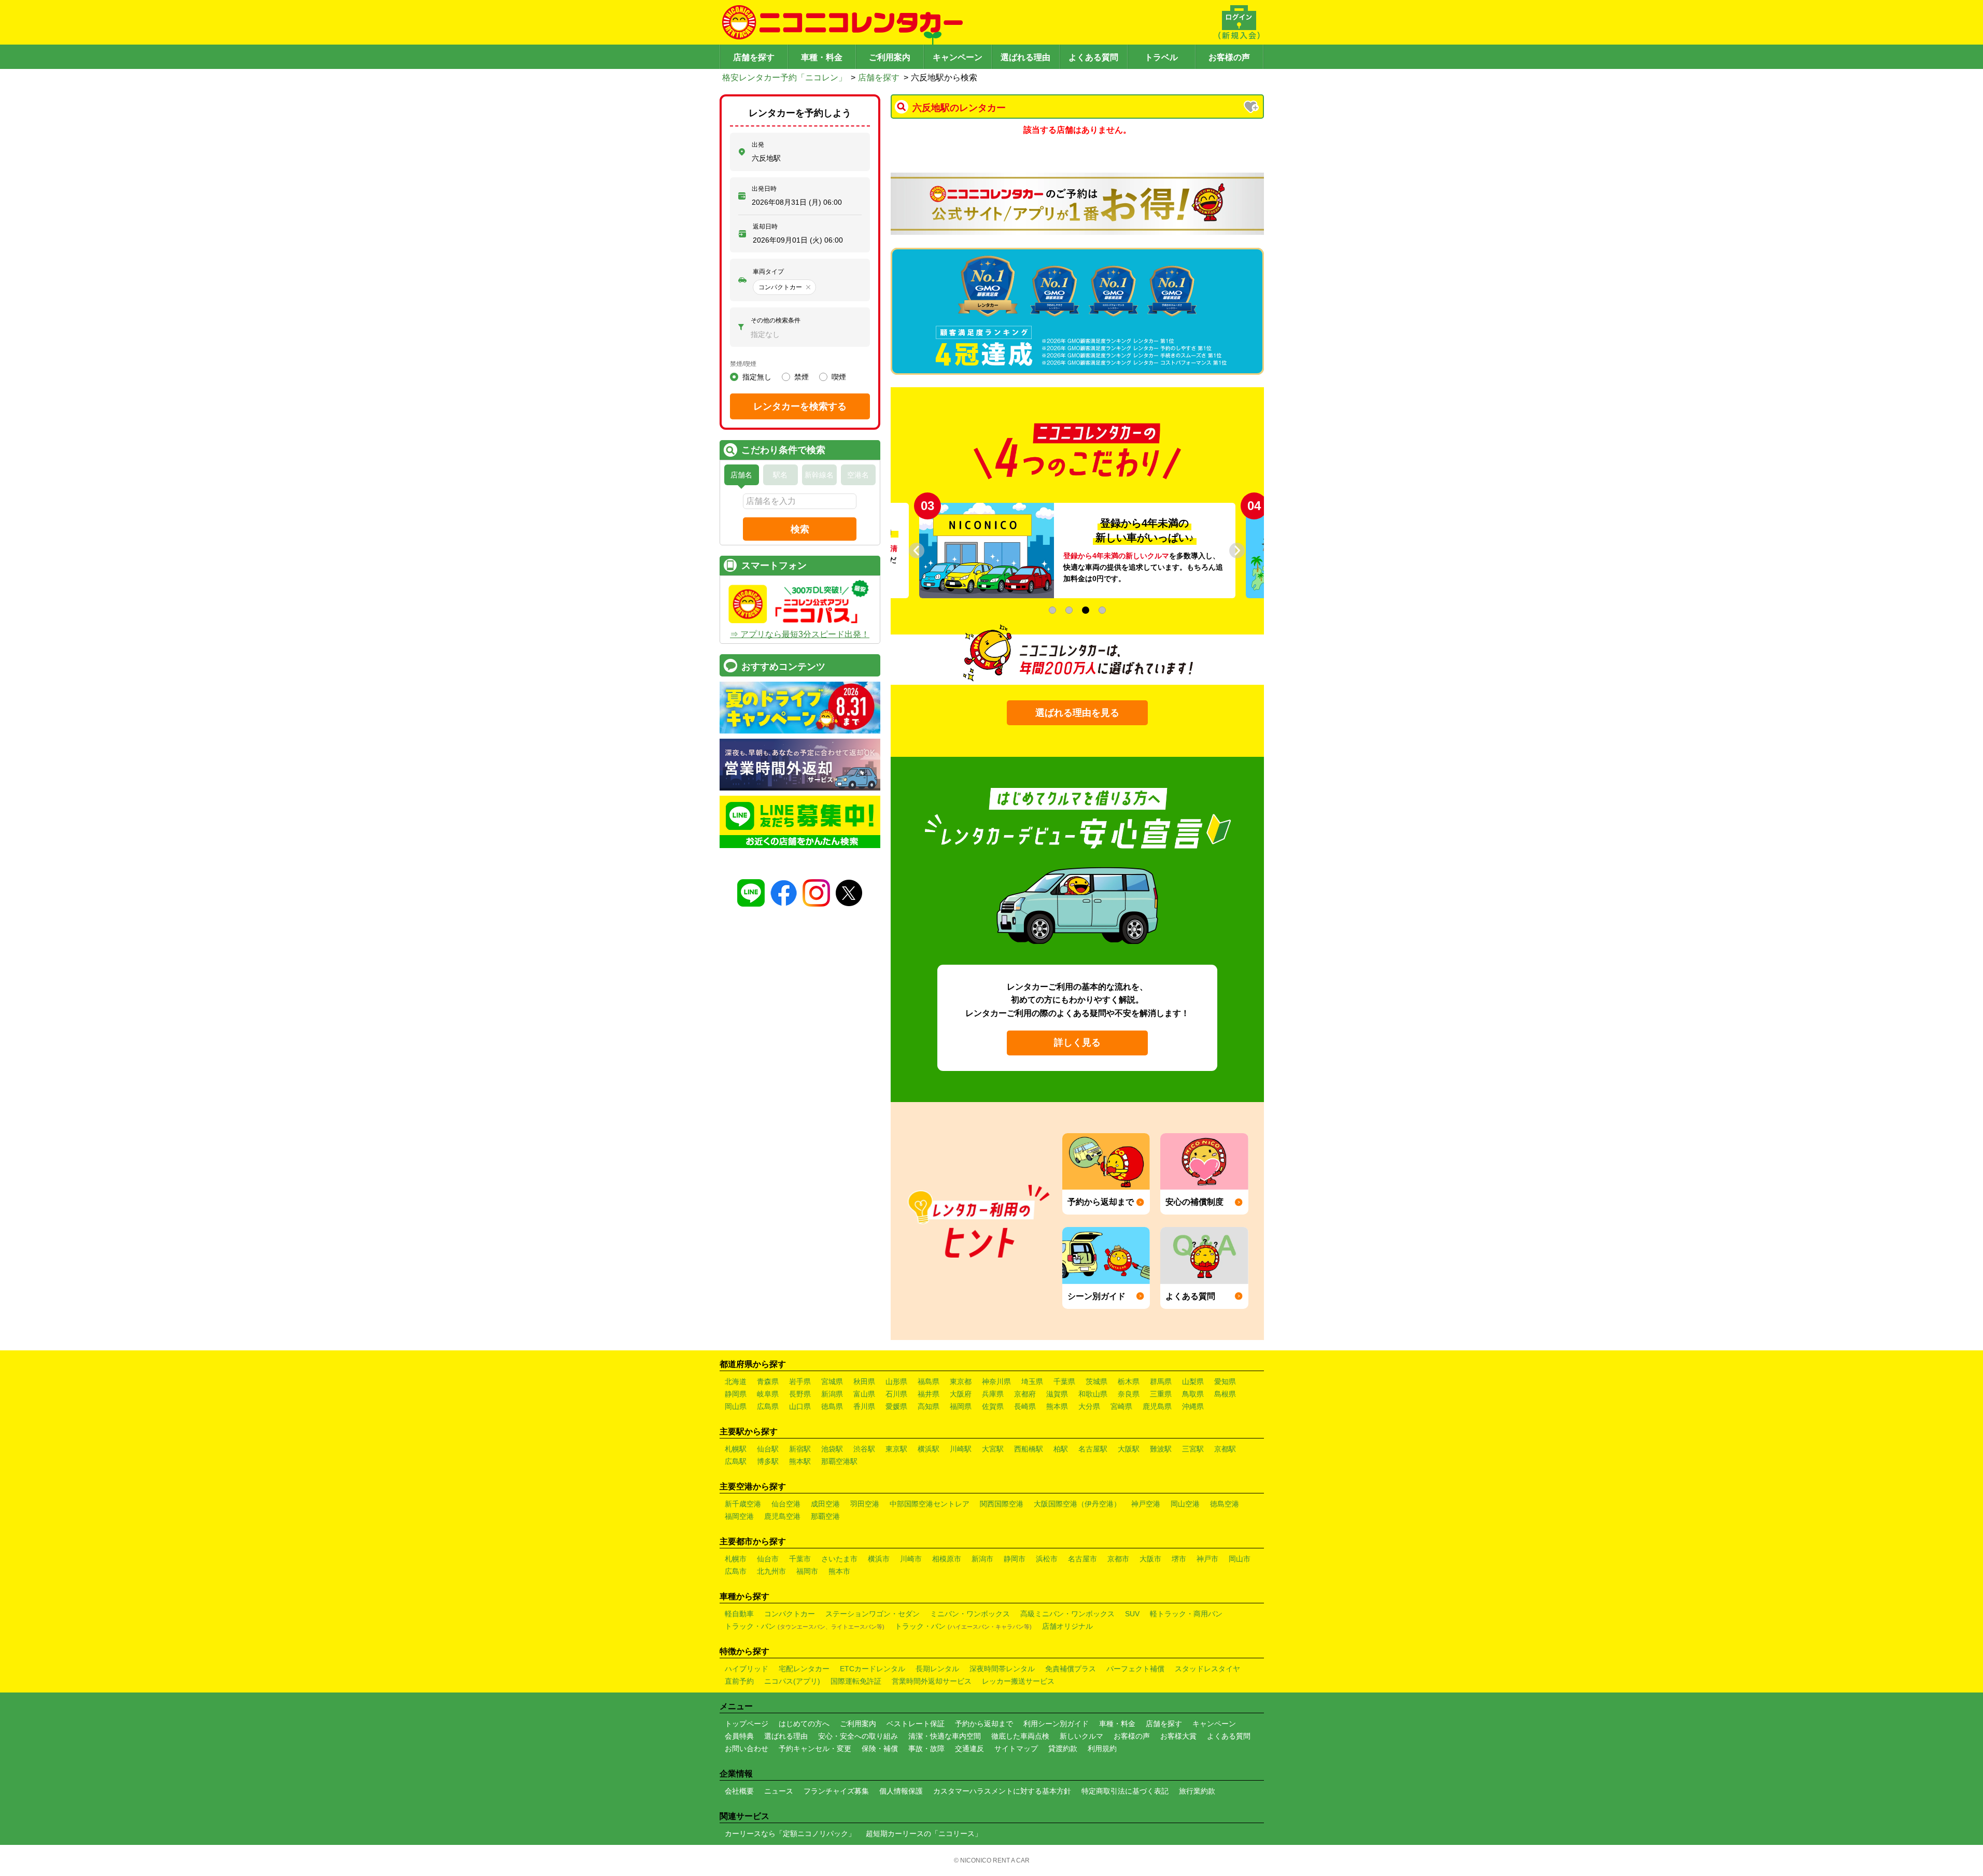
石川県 (896, 1394)
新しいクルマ (1081, 1736)
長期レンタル (937, 1669)
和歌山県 (1093, 1394)
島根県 (1225, 1394)
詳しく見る (1077, 1042)
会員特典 (739, 1736)
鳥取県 (1193, 1394)
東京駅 (896, 1449)
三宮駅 (1193, 1449)
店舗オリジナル (1067, 1626)
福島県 (929, 1381)
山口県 (800, 1406)
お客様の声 (1229, 57)
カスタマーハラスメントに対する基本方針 (1002, 1791)
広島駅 (736, 1461)
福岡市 (807, 1571)
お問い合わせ (747, 1748)
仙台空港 (786, 1504)
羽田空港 (865, 1504)
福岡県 (961, 1406)
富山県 (864, 1394)
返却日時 (765, 227)
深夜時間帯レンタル (1002, 1669)
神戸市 (1207, 1559)
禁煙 (801, 377)
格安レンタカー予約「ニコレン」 (784, 77)
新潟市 (982, 1559)
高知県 (929, 1406)
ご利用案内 (890, 57)
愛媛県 (896, 1406)
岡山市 (1240, 1559)
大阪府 (961, 1394)
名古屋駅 (1093, 1449)
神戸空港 (1146, 1504)
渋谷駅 (864, 1449)
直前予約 (739, 1681)
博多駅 (768, 1461)
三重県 (1161, 1394)
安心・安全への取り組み (858, 1736)
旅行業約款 (1197, 1791)
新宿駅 (800, 1449)
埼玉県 (1032, 1381)
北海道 (736, 1381)
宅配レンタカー (804, 1669)
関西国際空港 (1002, 1504)
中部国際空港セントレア (930, 1504)
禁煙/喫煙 (743, 364)
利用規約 (1102, 1748)
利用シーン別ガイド (1056, 1724)
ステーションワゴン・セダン (873, 1614)
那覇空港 (825, 1516)
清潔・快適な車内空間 (945, 1736)
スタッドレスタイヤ (1207, 1669)
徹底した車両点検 (1020, 1736)
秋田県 (864, 1381)
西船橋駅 (1029, 1449)
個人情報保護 (901, 1791)
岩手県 (800, 1381)
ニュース (779, 1791)
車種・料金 (822, 57)
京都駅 (1225, 1449)
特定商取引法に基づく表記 (1125, 1791)
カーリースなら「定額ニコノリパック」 (790, 1833)
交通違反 (969, 1748)
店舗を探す (754, 57)
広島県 (768, 1406)
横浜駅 (929, 1449)
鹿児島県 (1157, 1406)
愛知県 (1225, 1381)
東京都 (961, 1381)
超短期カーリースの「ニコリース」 (924, 1833)
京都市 (1118, 1559)
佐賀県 (993, 1406)
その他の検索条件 (776, 320)
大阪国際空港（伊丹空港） (1077, 1504)
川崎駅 (961, 1449)
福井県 (929, 1394)
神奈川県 (996, 1381)
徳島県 (832, 1406)
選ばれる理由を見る (1077, 713)
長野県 (800, 1394)
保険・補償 (880, 1748)
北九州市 (771, 1571)
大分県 (1089, 1406)
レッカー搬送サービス (1018, 1681)
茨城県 (1096, 1381)
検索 (800, 529)
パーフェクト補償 (1135, 1669)
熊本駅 (800, 1461)
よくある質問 (1093, 57)
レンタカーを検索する (800, 406)
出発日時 (764, 189)
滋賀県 (1057, 1394)
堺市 (1179, 1559)
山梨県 (1193, 1381)
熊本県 (1057, 1406)
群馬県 (1161, 1381)
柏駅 (1061, 1449)
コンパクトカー (790, 1614)
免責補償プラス (1071, 1669)
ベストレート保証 (916, 1724)
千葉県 (1064, 1381)
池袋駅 (832, 1449)
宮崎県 (1121, 1406)
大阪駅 (1129, 1449)
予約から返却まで (984, 1724)
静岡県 (736, 1394)
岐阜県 (768, 1394)
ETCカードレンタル (873, 1669)
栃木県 (1129, 1381)
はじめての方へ (804, 1724)
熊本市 (839, 1571)
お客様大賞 (1178, 1736)
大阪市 (1150, 1559)
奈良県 (1129, 1394)
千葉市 (800, 1559)
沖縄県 (1193, 1406)
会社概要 (739, 1791)
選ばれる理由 (1025, 57)
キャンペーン (958, 57)
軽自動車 (739, 1614)
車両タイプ (768, 272)
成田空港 (825, 1504)
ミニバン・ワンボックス (970, 1614)
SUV (1132, 1614)
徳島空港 (1225, 1504)
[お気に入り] (1252, 108)
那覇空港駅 (839, 1461)
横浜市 (879, 1559)
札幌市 (736, 1559)
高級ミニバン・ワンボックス (1067, 1614)
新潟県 (832, 1394)
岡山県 (736, 1406)
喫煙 (839, 377)
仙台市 (768, 1559)
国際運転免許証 (856, 1681)
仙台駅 (768, 1449)
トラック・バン (805, 1626)
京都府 (1025, 1394)
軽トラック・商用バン (1186, 1614)
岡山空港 (1185, 1504)
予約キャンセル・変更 (815, 1748)
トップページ (747, 1724)
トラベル (1161, 57)
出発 (758, 145)
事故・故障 (926, 1748)
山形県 (896, 1381)
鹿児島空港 (782, 1516)
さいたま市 (839, 1559)
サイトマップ (1016, 1748)
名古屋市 (1082, 1559)
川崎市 (911, 1559)
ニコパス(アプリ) (792, 1681)
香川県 (864, 1406)
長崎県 (1025, 1406)
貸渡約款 (1063, 1748)
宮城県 (832, 1381)
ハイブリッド (747, 1669)
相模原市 (947, 1559)
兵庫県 (993, 1394)
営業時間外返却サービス (932, 1681)
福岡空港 (739, 1516)
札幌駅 (736, 1449)
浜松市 (1047, 1559)
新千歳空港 (743, 1504)
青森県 (768, 1381)
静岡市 (1015, 1559)
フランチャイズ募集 (836, 1791)
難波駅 (1161, 1449)
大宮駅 (993, 1449)
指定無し (757, 377)
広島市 (736, 1571)
